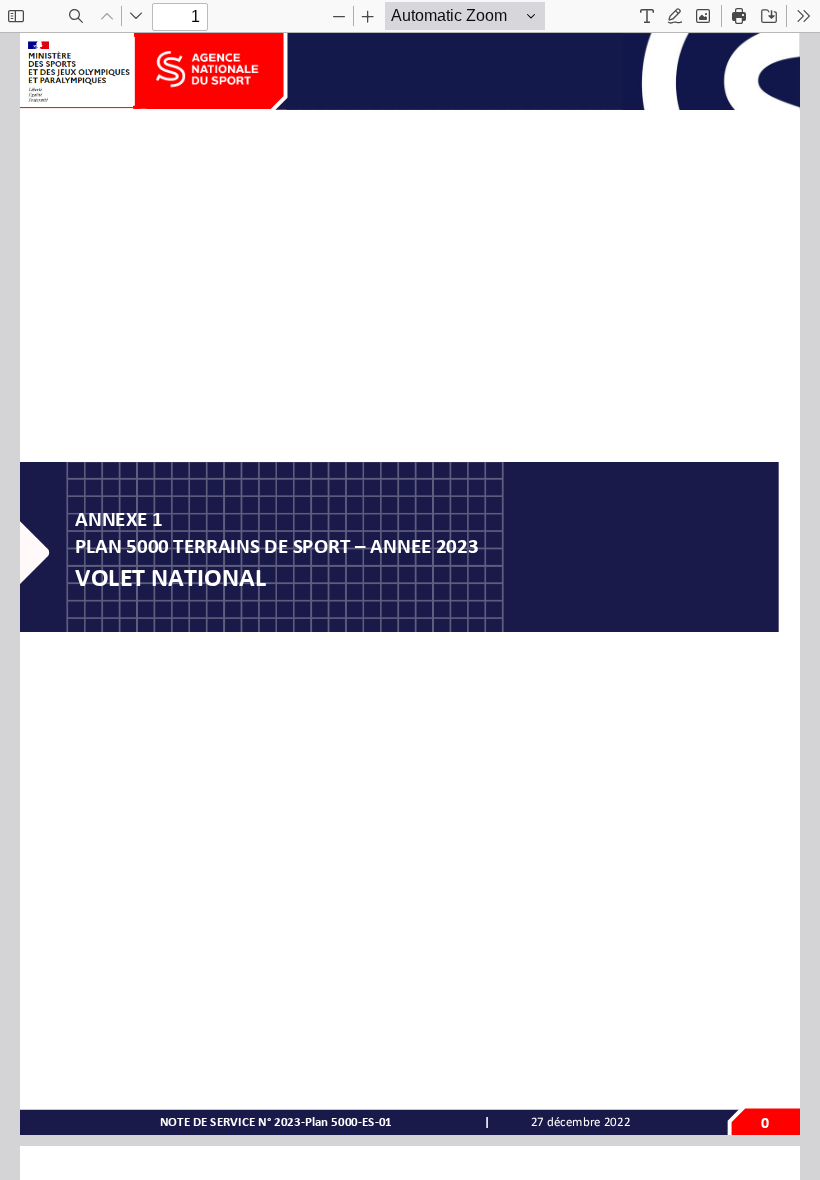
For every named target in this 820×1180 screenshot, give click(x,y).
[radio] (647, 16)
